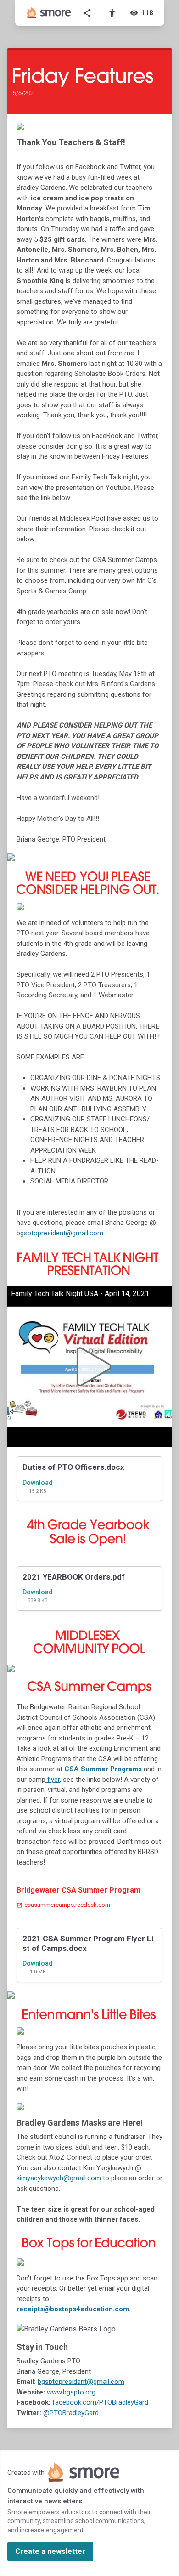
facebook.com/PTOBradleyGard (100, 2402)
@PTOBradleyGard (71, 2413)
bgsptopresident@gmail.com (60, 1233)
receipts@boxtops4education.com (73, 2309)
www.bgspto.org (71, 2392)
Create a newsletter (50, 2551)
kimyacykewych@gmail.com (59, 2178)
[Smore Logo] (49, 13)
